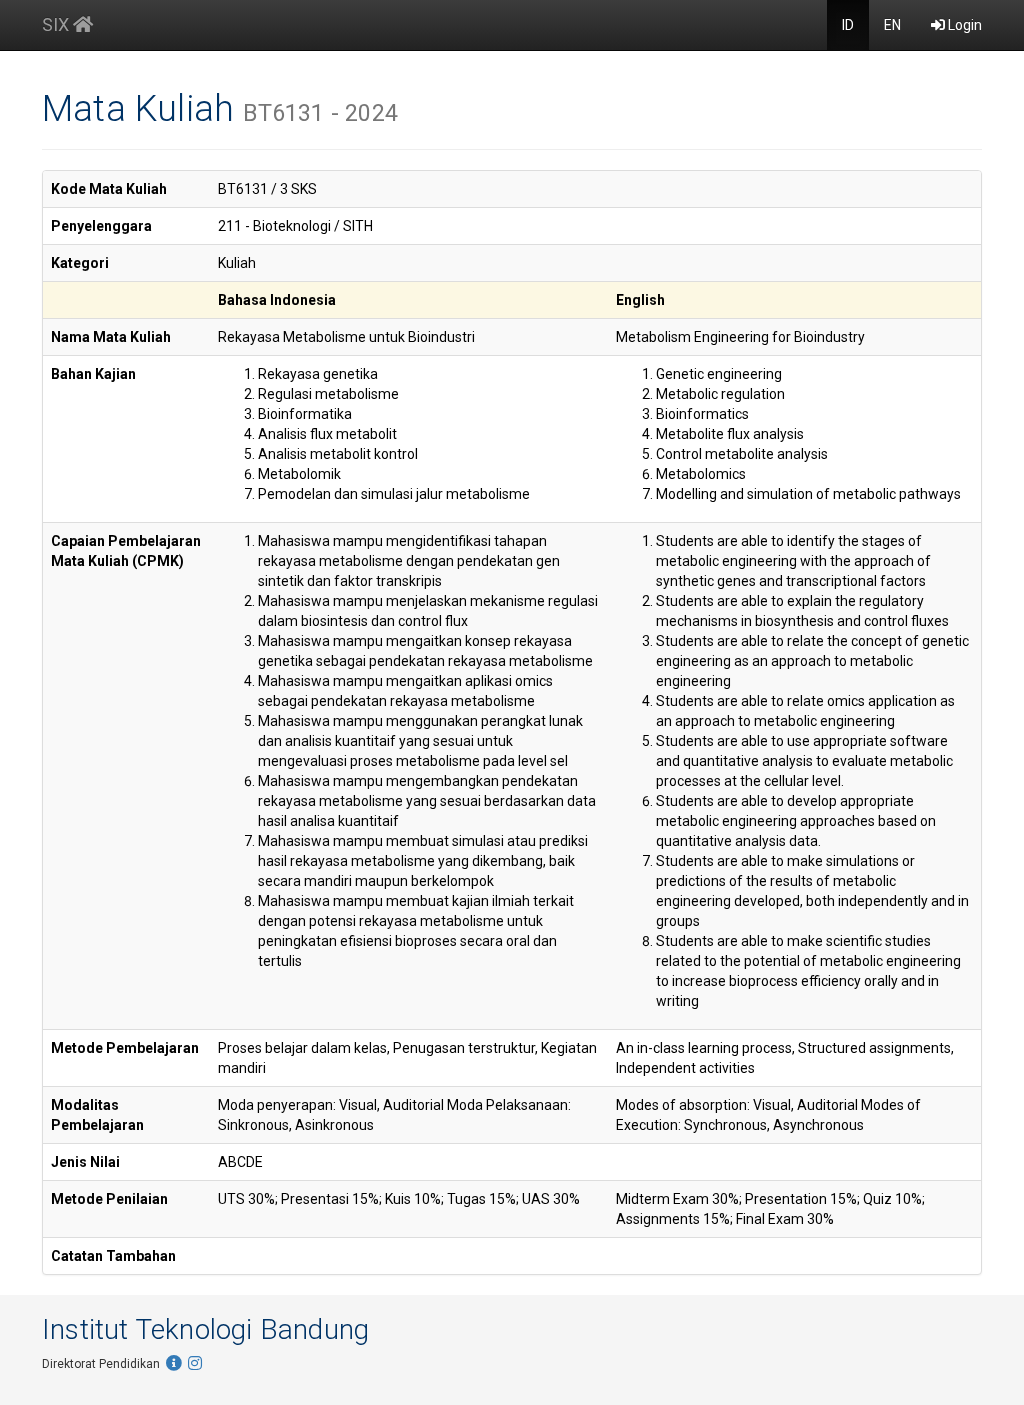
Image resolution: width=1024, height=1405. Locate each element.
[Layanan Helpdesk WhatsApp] (174, 1364)
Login (963, 25)
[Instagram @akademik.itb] (195, 1364)
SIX (57, 24)
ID (848, 25)
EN (892, 25)
